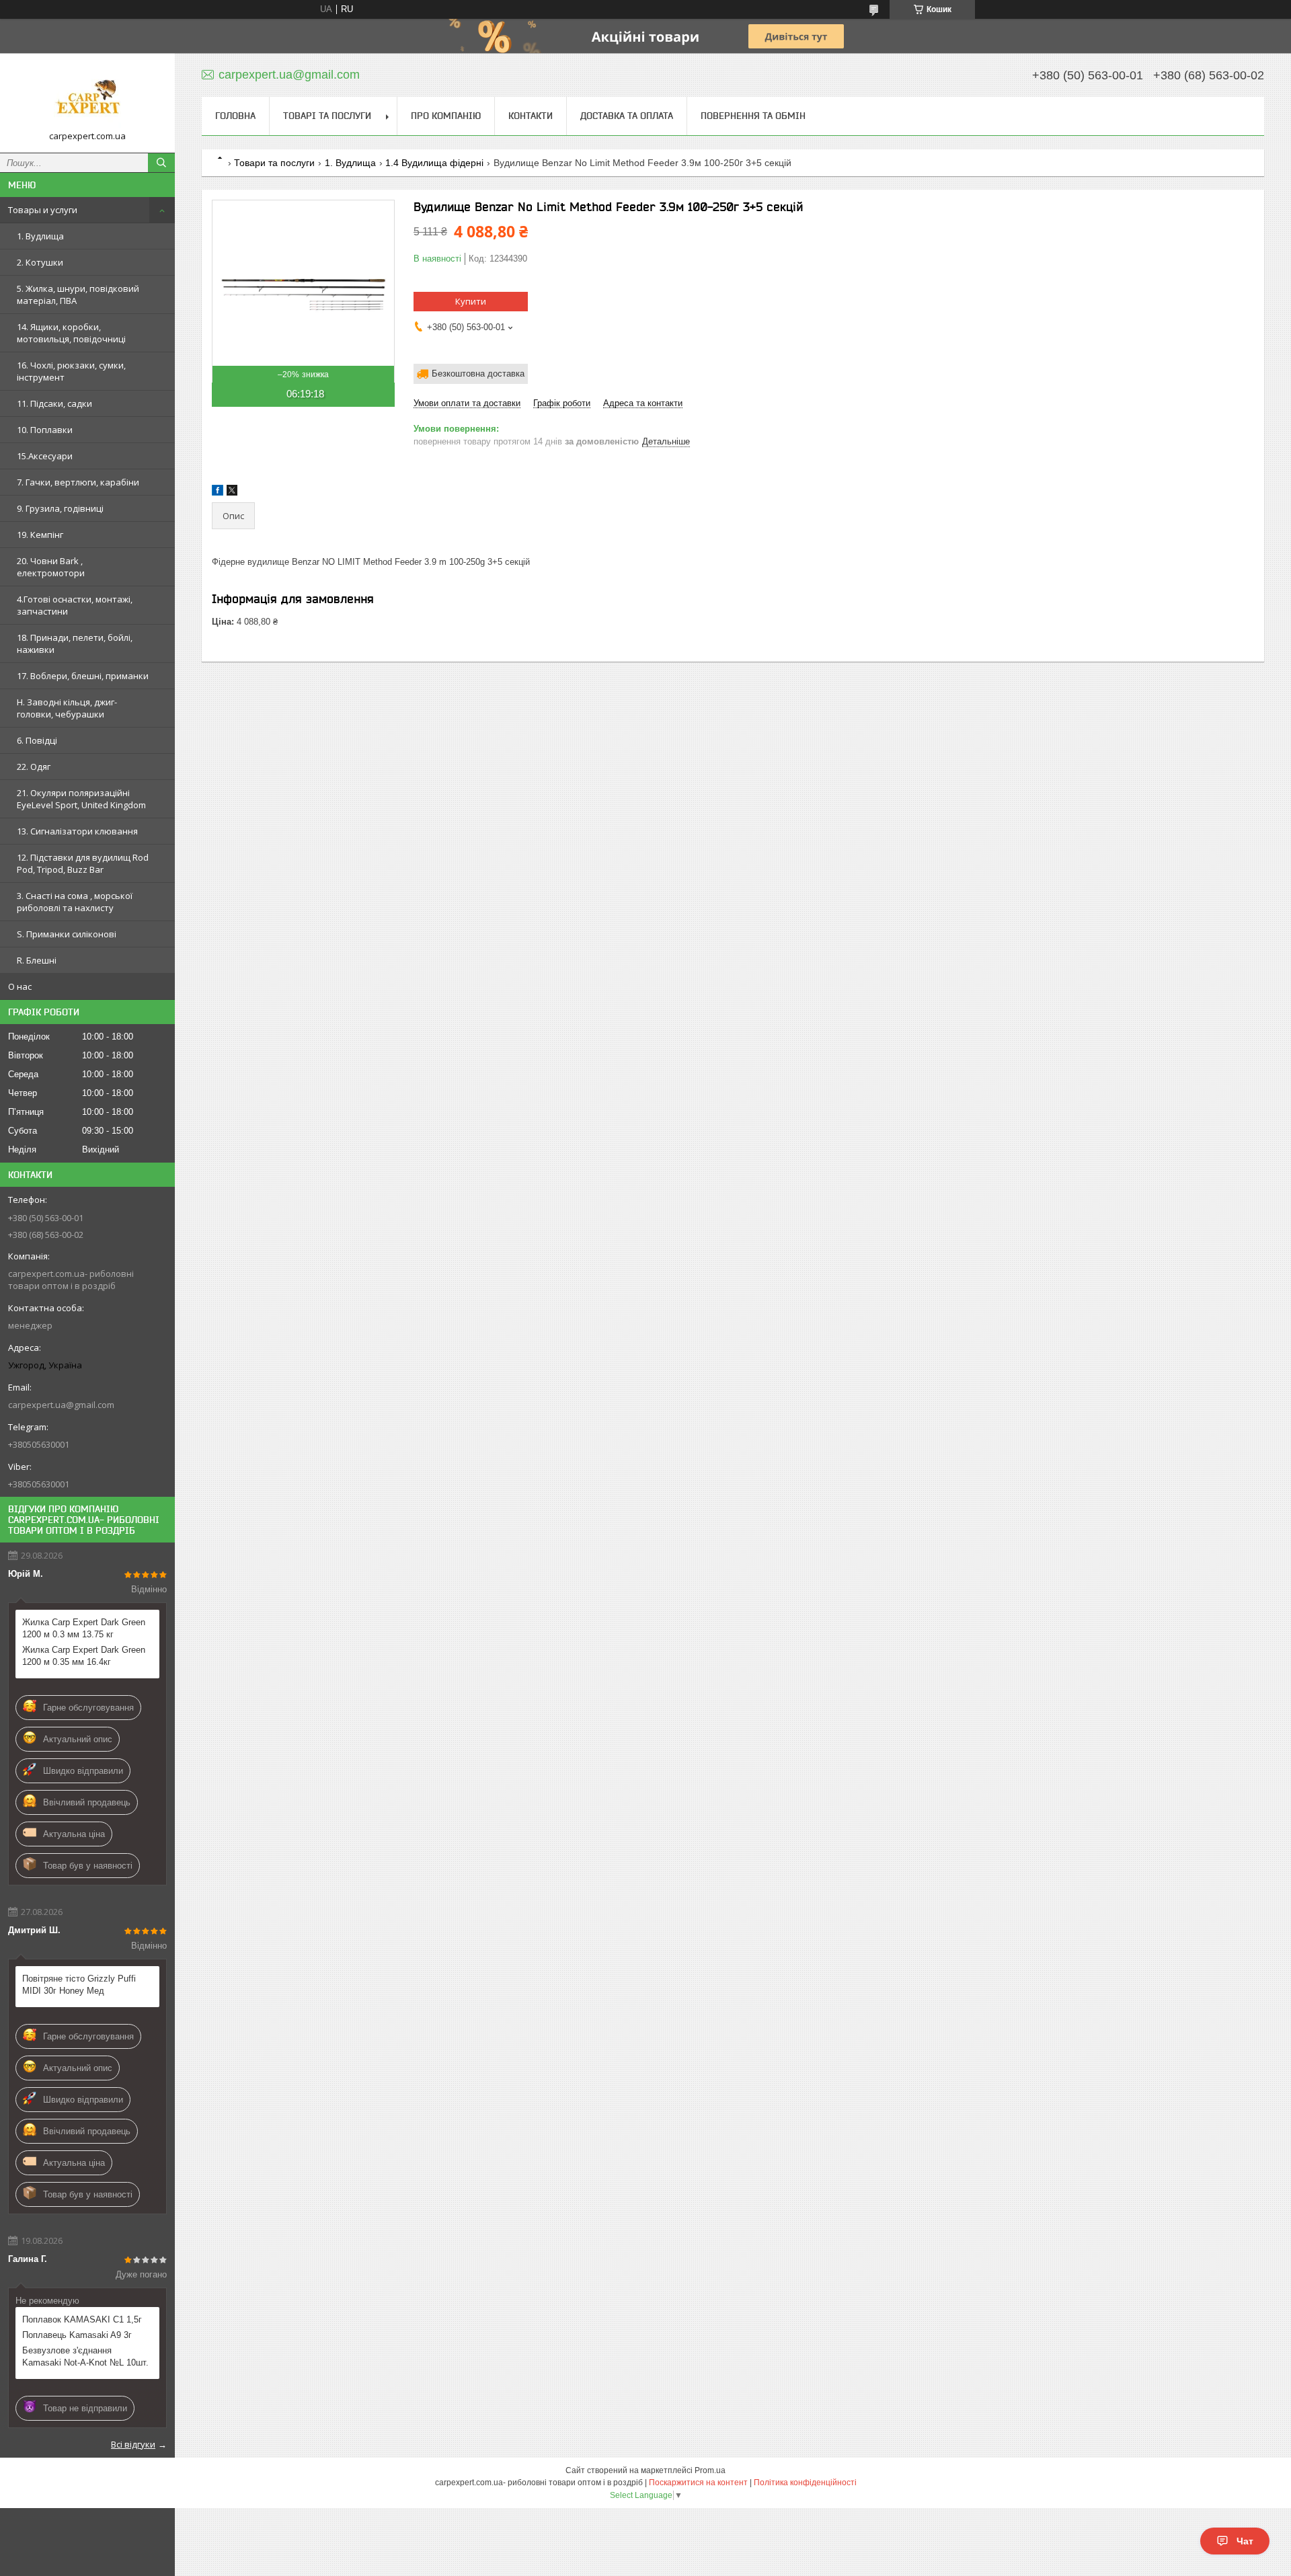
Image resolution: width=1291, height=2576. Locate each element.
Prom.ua (710, 2470)
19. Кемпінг (40, 535)
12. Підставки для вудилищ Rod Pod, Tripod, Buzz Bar (83, 863)
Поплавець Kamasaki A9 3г (77, 2335)
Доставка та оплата (627, 116)
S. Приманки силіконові (67, 934)
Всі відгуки (133, 2444)
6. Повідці (37, 740)
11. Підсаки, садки (54, 403)
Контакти (531, 116)
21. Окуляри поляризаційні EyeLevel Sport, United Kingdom (81, 799)
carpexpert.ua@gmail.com (61, 1405)
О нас (20, 986)
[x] (232, 493)
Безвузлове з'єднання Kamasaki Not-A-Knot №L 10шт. (85, 2356)
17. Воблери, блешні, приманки (83, 676)
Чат (1245, 2541)
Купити (471, 301)
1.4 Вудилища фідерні (434, 163)
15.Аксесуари (45, 456)
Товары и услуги (43, 210)
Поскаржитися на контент (698, 2483)
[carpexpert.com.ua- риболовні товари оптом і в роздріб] (87, 97)
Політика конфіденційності (805, 2483)
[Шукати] (161, 163)
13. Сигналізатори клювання (77, 831)
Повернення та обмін (753, 116)
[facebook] (218, 493)
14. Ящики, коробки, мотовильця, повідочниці (71, 333)
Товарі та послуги (327, 116)
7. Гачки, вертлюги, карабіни (78, 482)
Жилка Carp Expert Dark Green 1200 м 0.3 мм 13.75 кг (84, 1628)
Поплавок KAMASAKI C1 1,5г (82, 2319)
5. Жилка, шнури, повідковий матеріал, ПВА (78, 295)
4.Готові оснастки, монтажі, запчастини (75, 605)
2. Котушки (40, 262)
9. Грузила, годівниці (60, 508)
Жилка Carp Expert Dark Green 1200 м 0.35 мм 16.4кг (84, 1656)
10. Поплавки (45, 430)
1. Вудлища (40, 236)
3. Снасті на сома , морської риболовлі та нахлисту (75, 902)
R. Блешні (37, 960)
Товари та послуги (274, 163)
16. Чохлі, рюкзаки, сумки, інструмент (71, 371)
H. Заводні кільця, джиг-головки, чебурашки (67, 708)
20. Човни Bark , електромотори (51, 567)
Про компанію (446, 116)
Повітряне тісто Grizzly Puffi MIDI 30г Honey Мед (79, 1985)
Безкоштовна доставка (478, 374)
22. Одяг (34, 767)
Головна (235, 116)
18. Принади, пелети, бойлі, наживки (75, 643)
